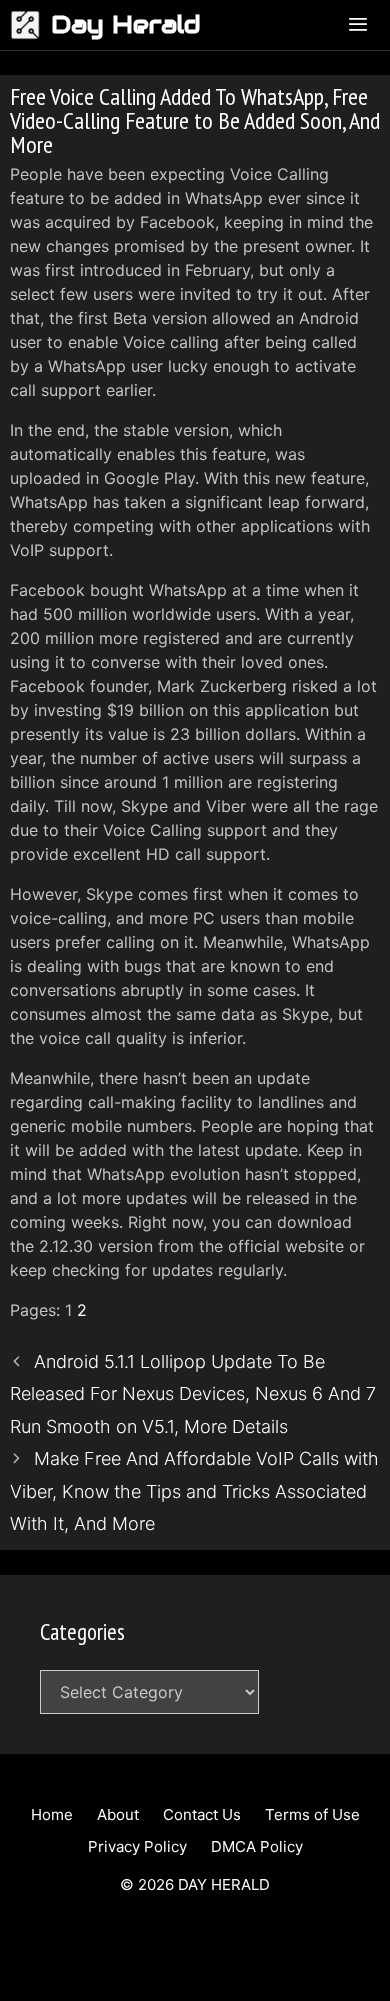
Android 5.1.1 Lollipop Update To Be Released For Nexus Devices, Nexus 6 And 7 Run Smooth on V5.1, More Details (193, 1394)
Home (52, 1814)
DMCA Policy (257, 1846)
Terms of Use (312, 1814)
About (118, 1814)
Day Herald (126, 24)
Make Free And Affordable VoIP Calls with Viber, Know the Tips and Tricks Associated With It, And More (194, 1491)
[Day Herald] (30, 25)
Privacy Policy (137, 1846)
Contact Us (202, 1814)
